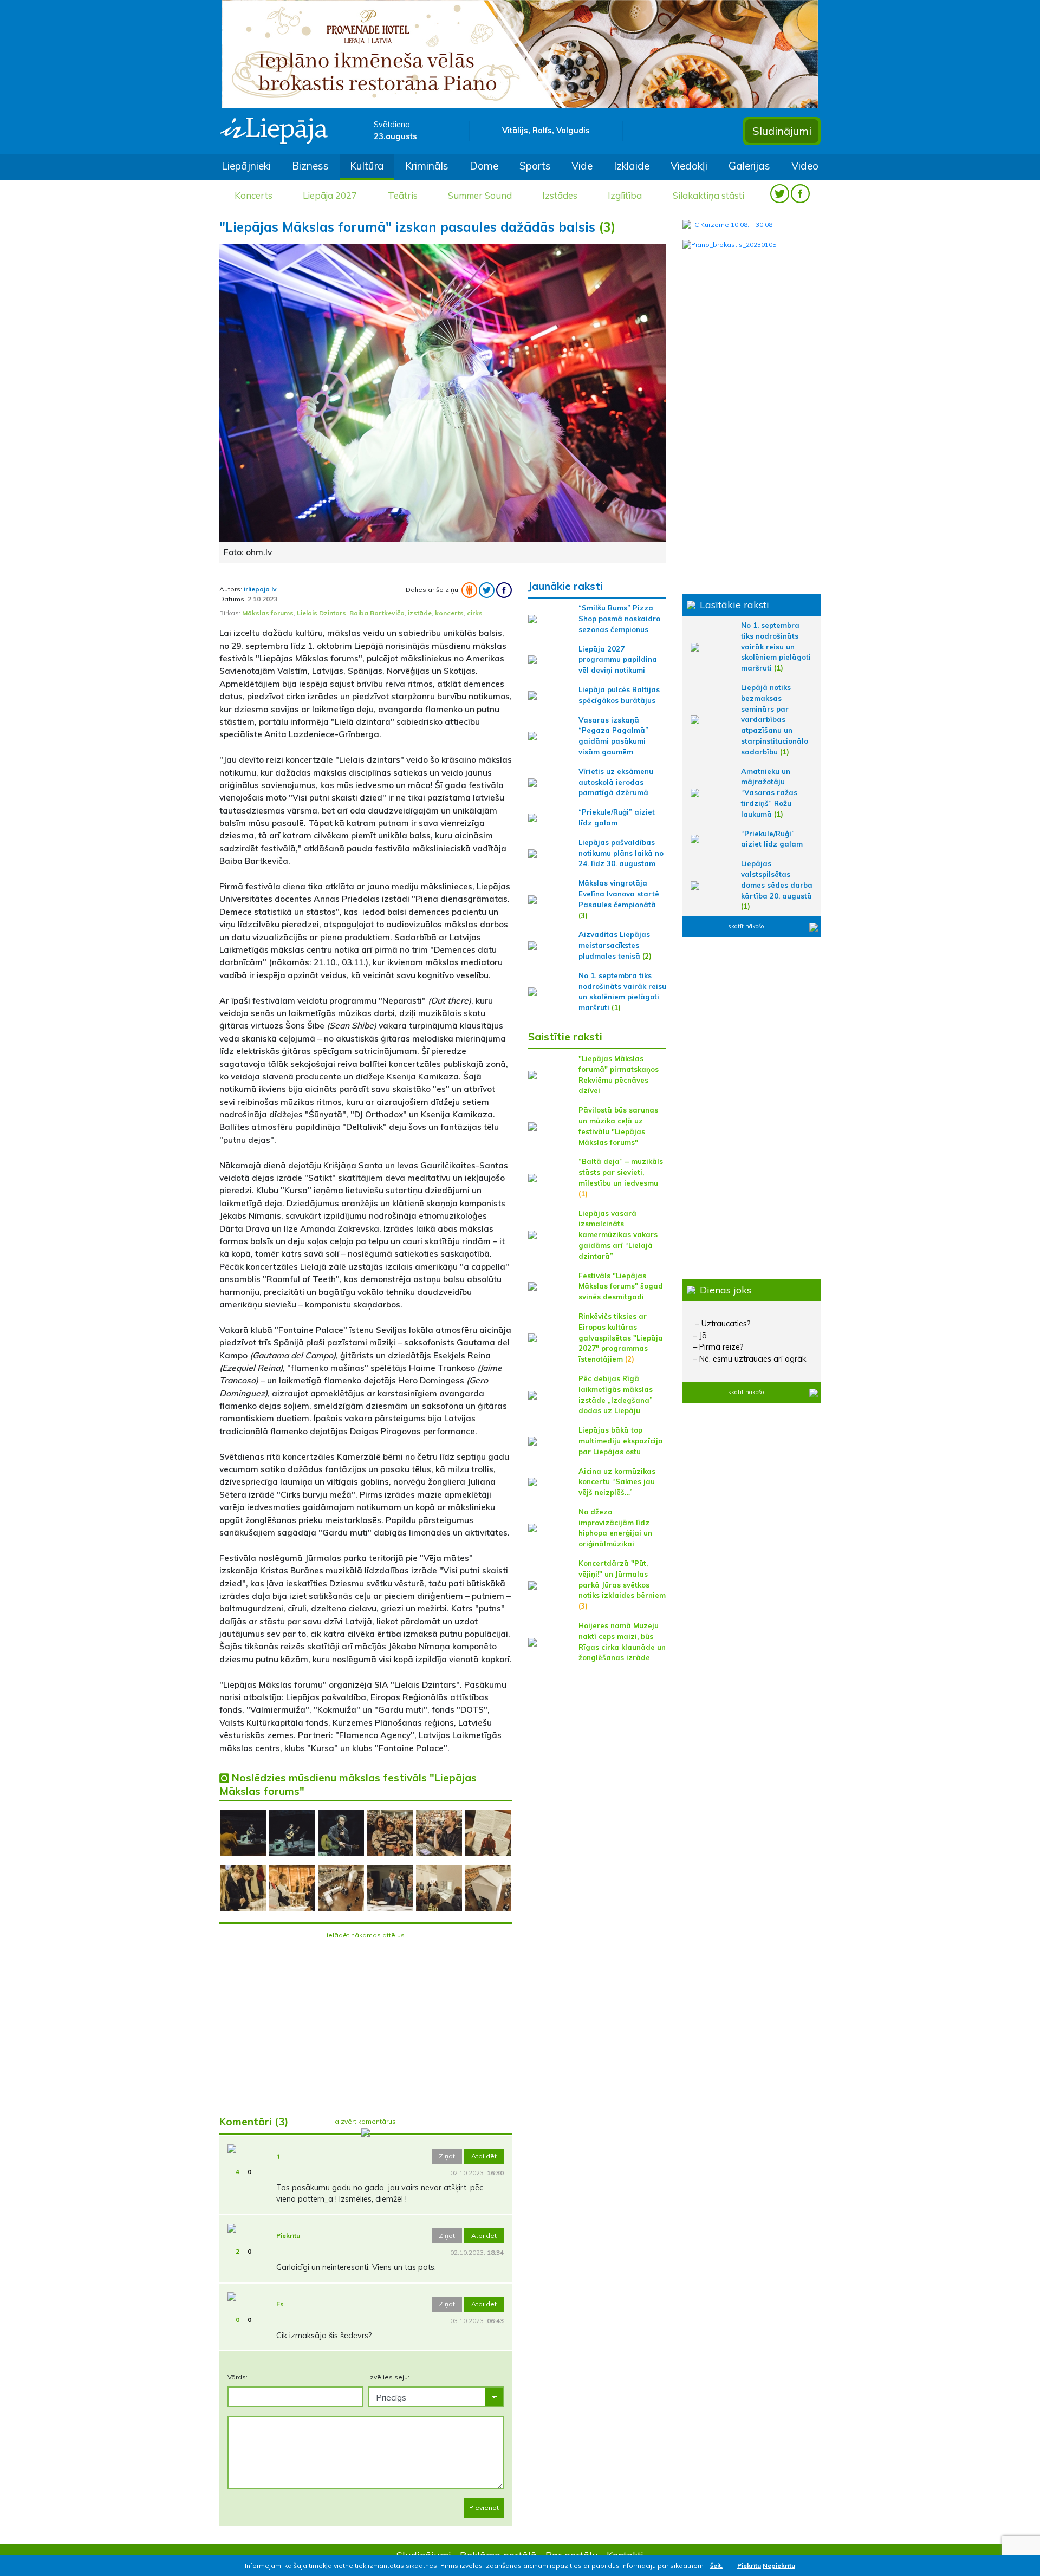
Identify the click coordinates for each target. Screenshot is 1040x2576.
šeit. (716, 2565)
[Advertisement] (366, 2021)
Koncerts (253, 195)
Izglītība (625, 195)
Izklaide (632, 166)
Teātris (403, 195)
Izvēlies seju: (389, 2377)
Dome (484, 166)
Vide (582, 166)
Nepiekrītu (779, 2565)
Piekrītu (749, 2565)
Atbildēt (484, 2156)
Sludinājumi (782, 131)
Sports (535, 166)
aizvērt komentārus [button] (365, 2121)
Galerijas (749, 166)
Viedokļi (689, 166)
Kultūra (367, 166)
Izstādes (560, 195)
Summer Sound (480, 195)
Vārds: (238, 2377)
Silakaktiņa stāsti (708, 195)
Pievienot (484, 2507)
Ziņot (447, 2156)
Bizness (310, 166)
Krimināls (427, 166)
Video (805, 166)
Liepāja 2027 (330, 195)
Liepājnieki (246, 166)
